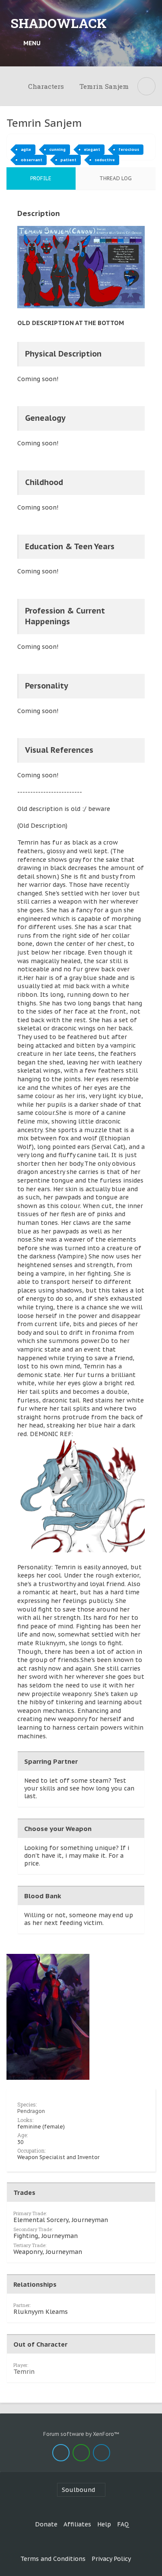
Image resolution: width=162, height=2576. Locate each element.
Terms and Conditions (53, 2559)
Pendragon (31, 2111)
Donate (46, 2524)
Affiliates (77, 2524)
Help (104, 2524)
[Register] (147, 43)
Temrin (24, 2372)
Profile (41, 178)
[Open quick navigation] (146, 86)
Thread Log (116, 178)
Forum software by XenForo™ (81, 2434)
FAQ (123, 2524)
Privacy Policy (111, 2559)
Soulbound (78, 2490)
